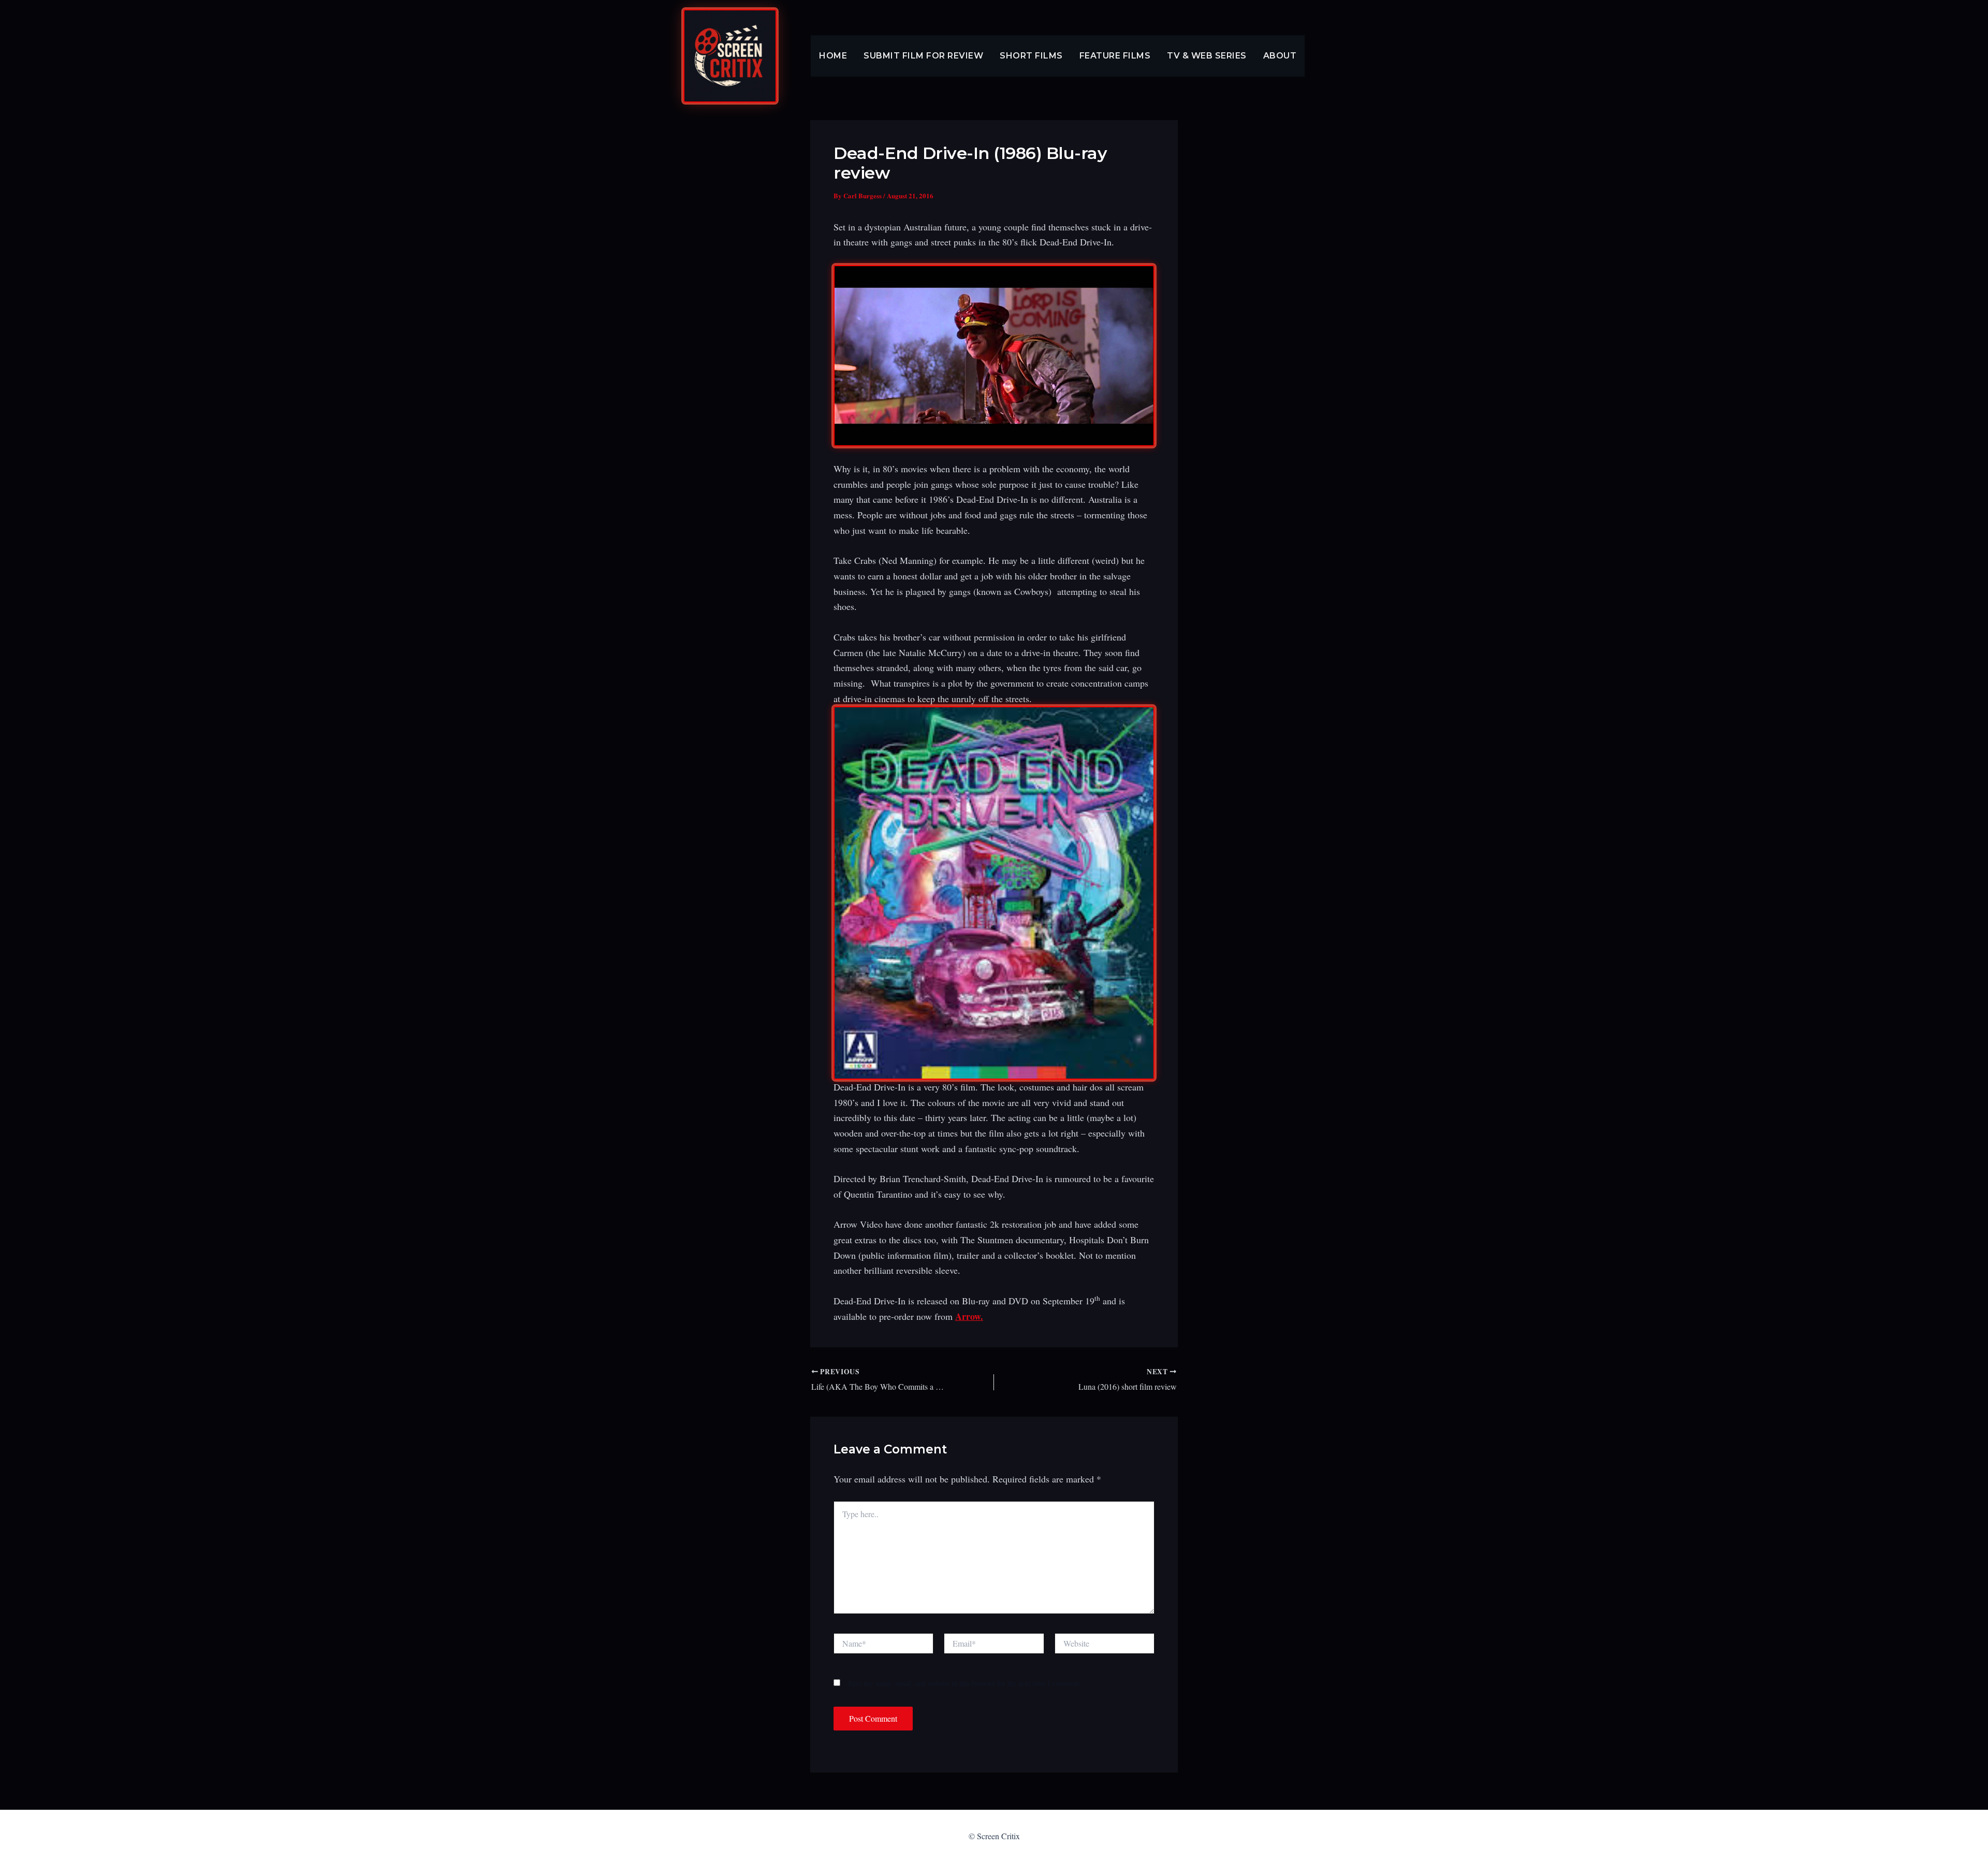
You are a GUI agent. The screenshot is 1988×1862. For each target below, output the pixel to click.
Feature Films (1115, 56)
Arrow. (969, 1316)
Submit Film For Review (923, 56)
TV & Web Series (1207, 56)
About (1280, 56)
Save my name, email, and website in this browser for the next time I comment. (965, 1683)
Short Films (1031, 56)
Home (833, 56)
